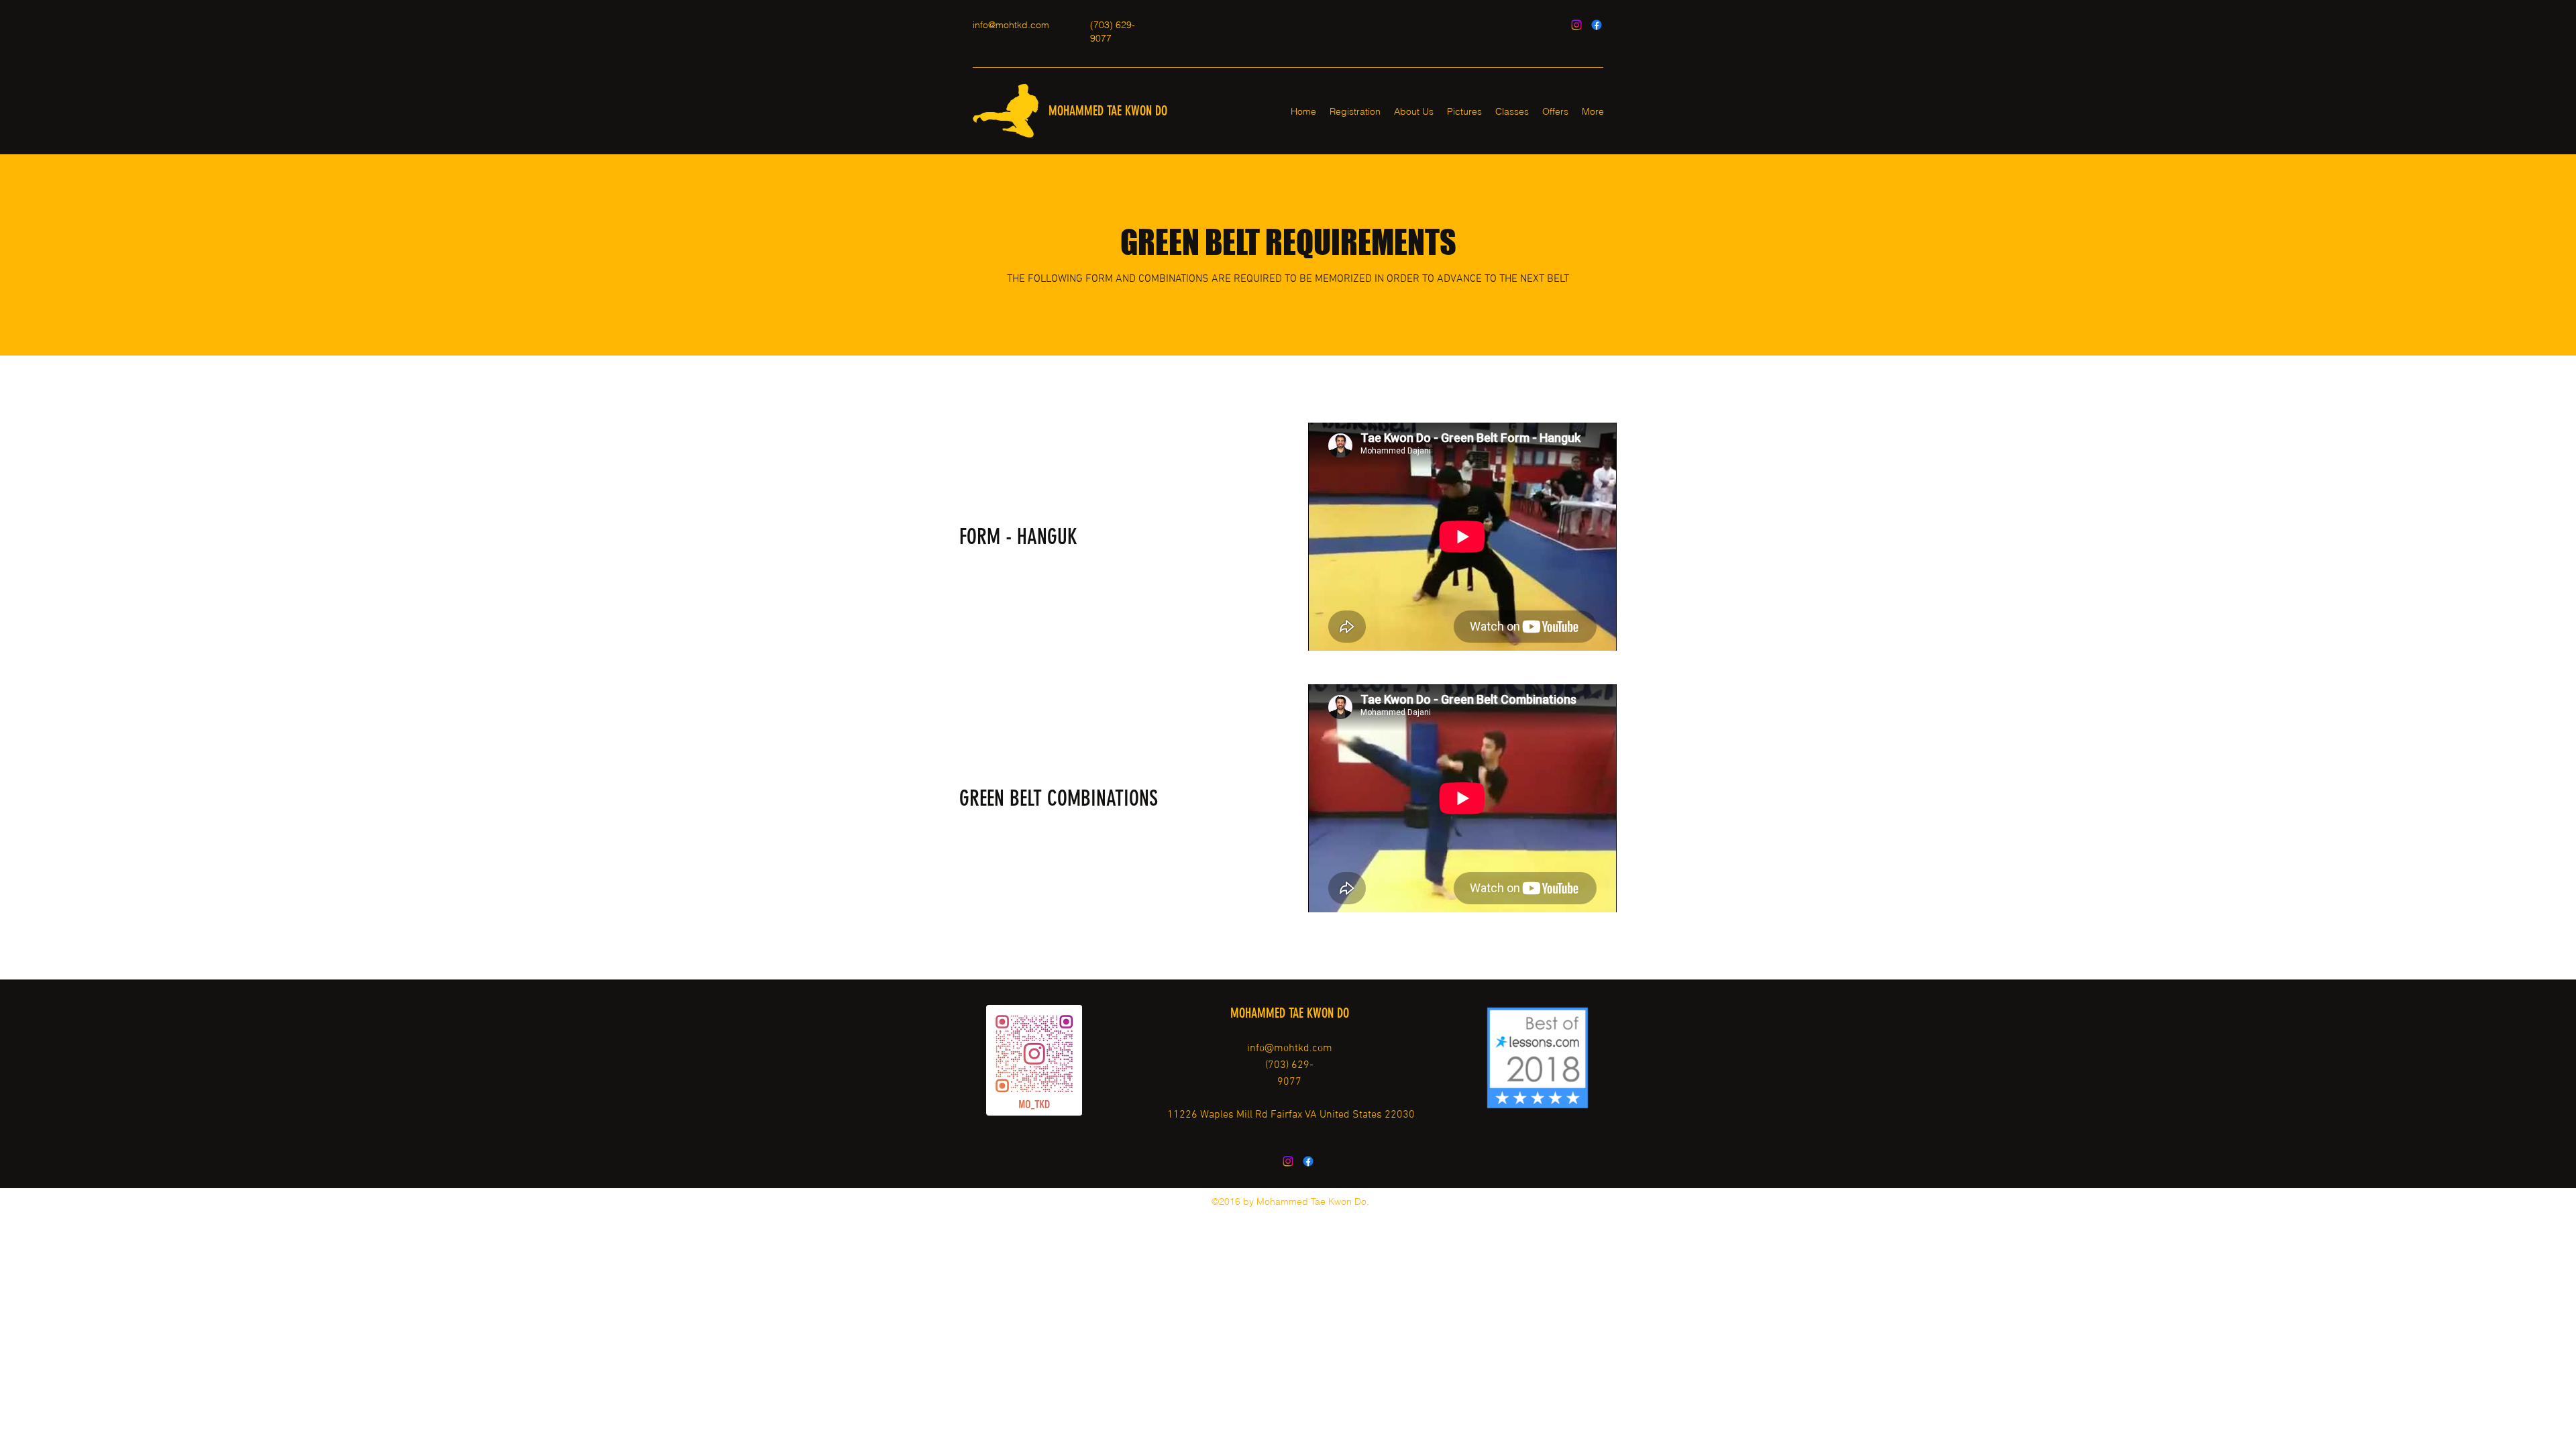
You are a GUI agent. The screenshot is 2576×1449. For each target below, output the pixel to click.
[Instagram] (1576, 25)
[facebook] (1597, 25)
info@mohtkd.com (1011, 25)
